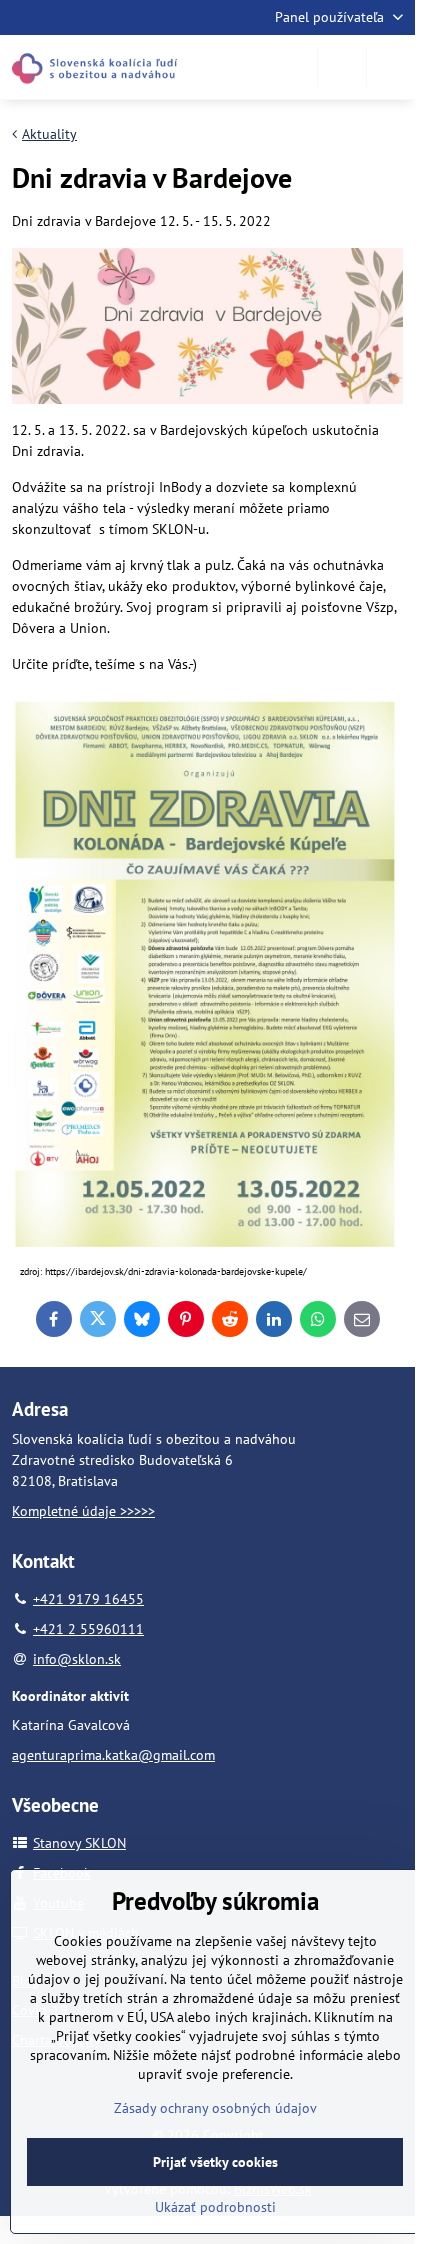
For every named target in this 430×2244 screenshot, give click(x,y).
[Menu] (391, 67)
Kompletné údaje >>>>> (83, 1511)
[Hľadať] (342, 67)
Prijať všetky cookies (215, 2162)
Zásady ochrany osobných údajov (215, 2108)
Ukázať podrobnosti (215, 2207)
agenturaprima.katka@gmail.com (113, 1755)
